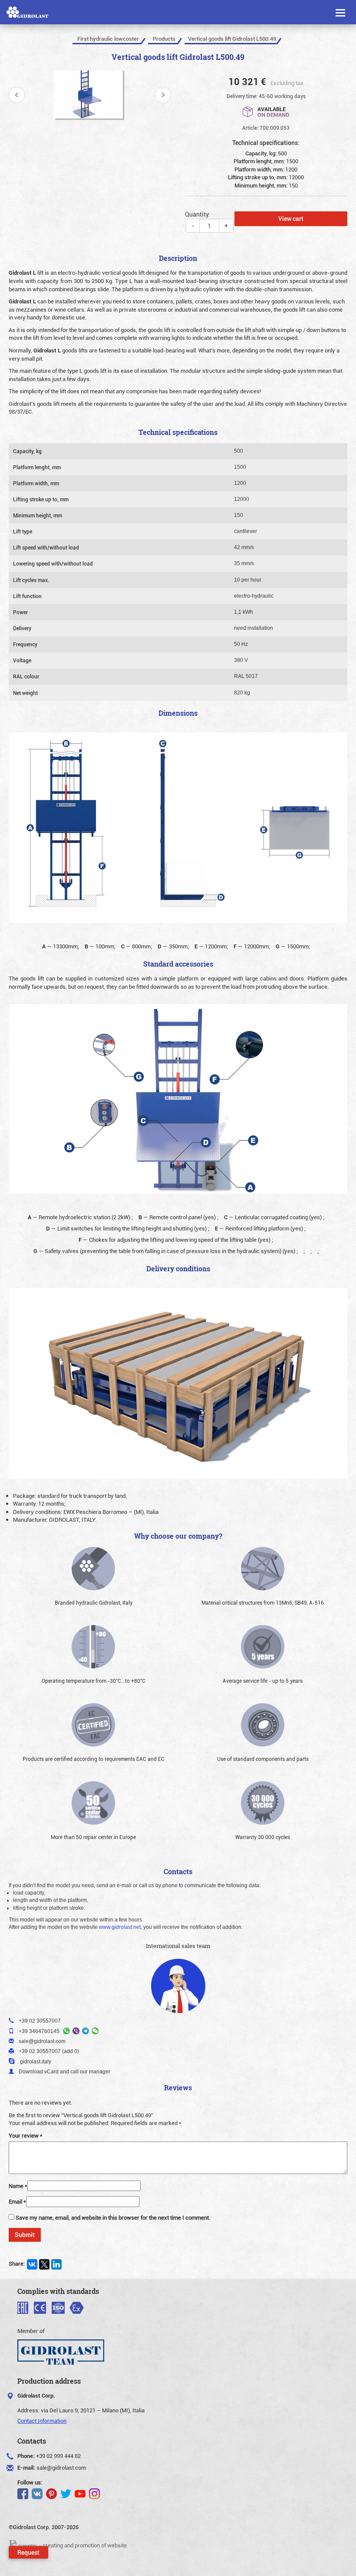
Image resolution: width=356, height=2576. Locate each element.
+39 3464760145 (39, 2031)
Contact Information (42, 2421)
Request (28, 2552)
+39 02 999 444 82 (58, 2456)
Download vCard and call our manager (64, 2072)
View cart (291, 219)
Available (274, 111)
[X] (44, 2264)
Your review (26, 2135)
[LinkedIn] (56, 2264)
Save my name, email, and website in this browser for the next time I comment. (113, 2217)
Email (17, 2201)
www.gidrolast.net (120, 1927)
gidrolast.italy (36, 2062)
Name (18, 2186)
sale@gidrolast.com (61, 2467)
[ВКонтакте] (32, 2264)
